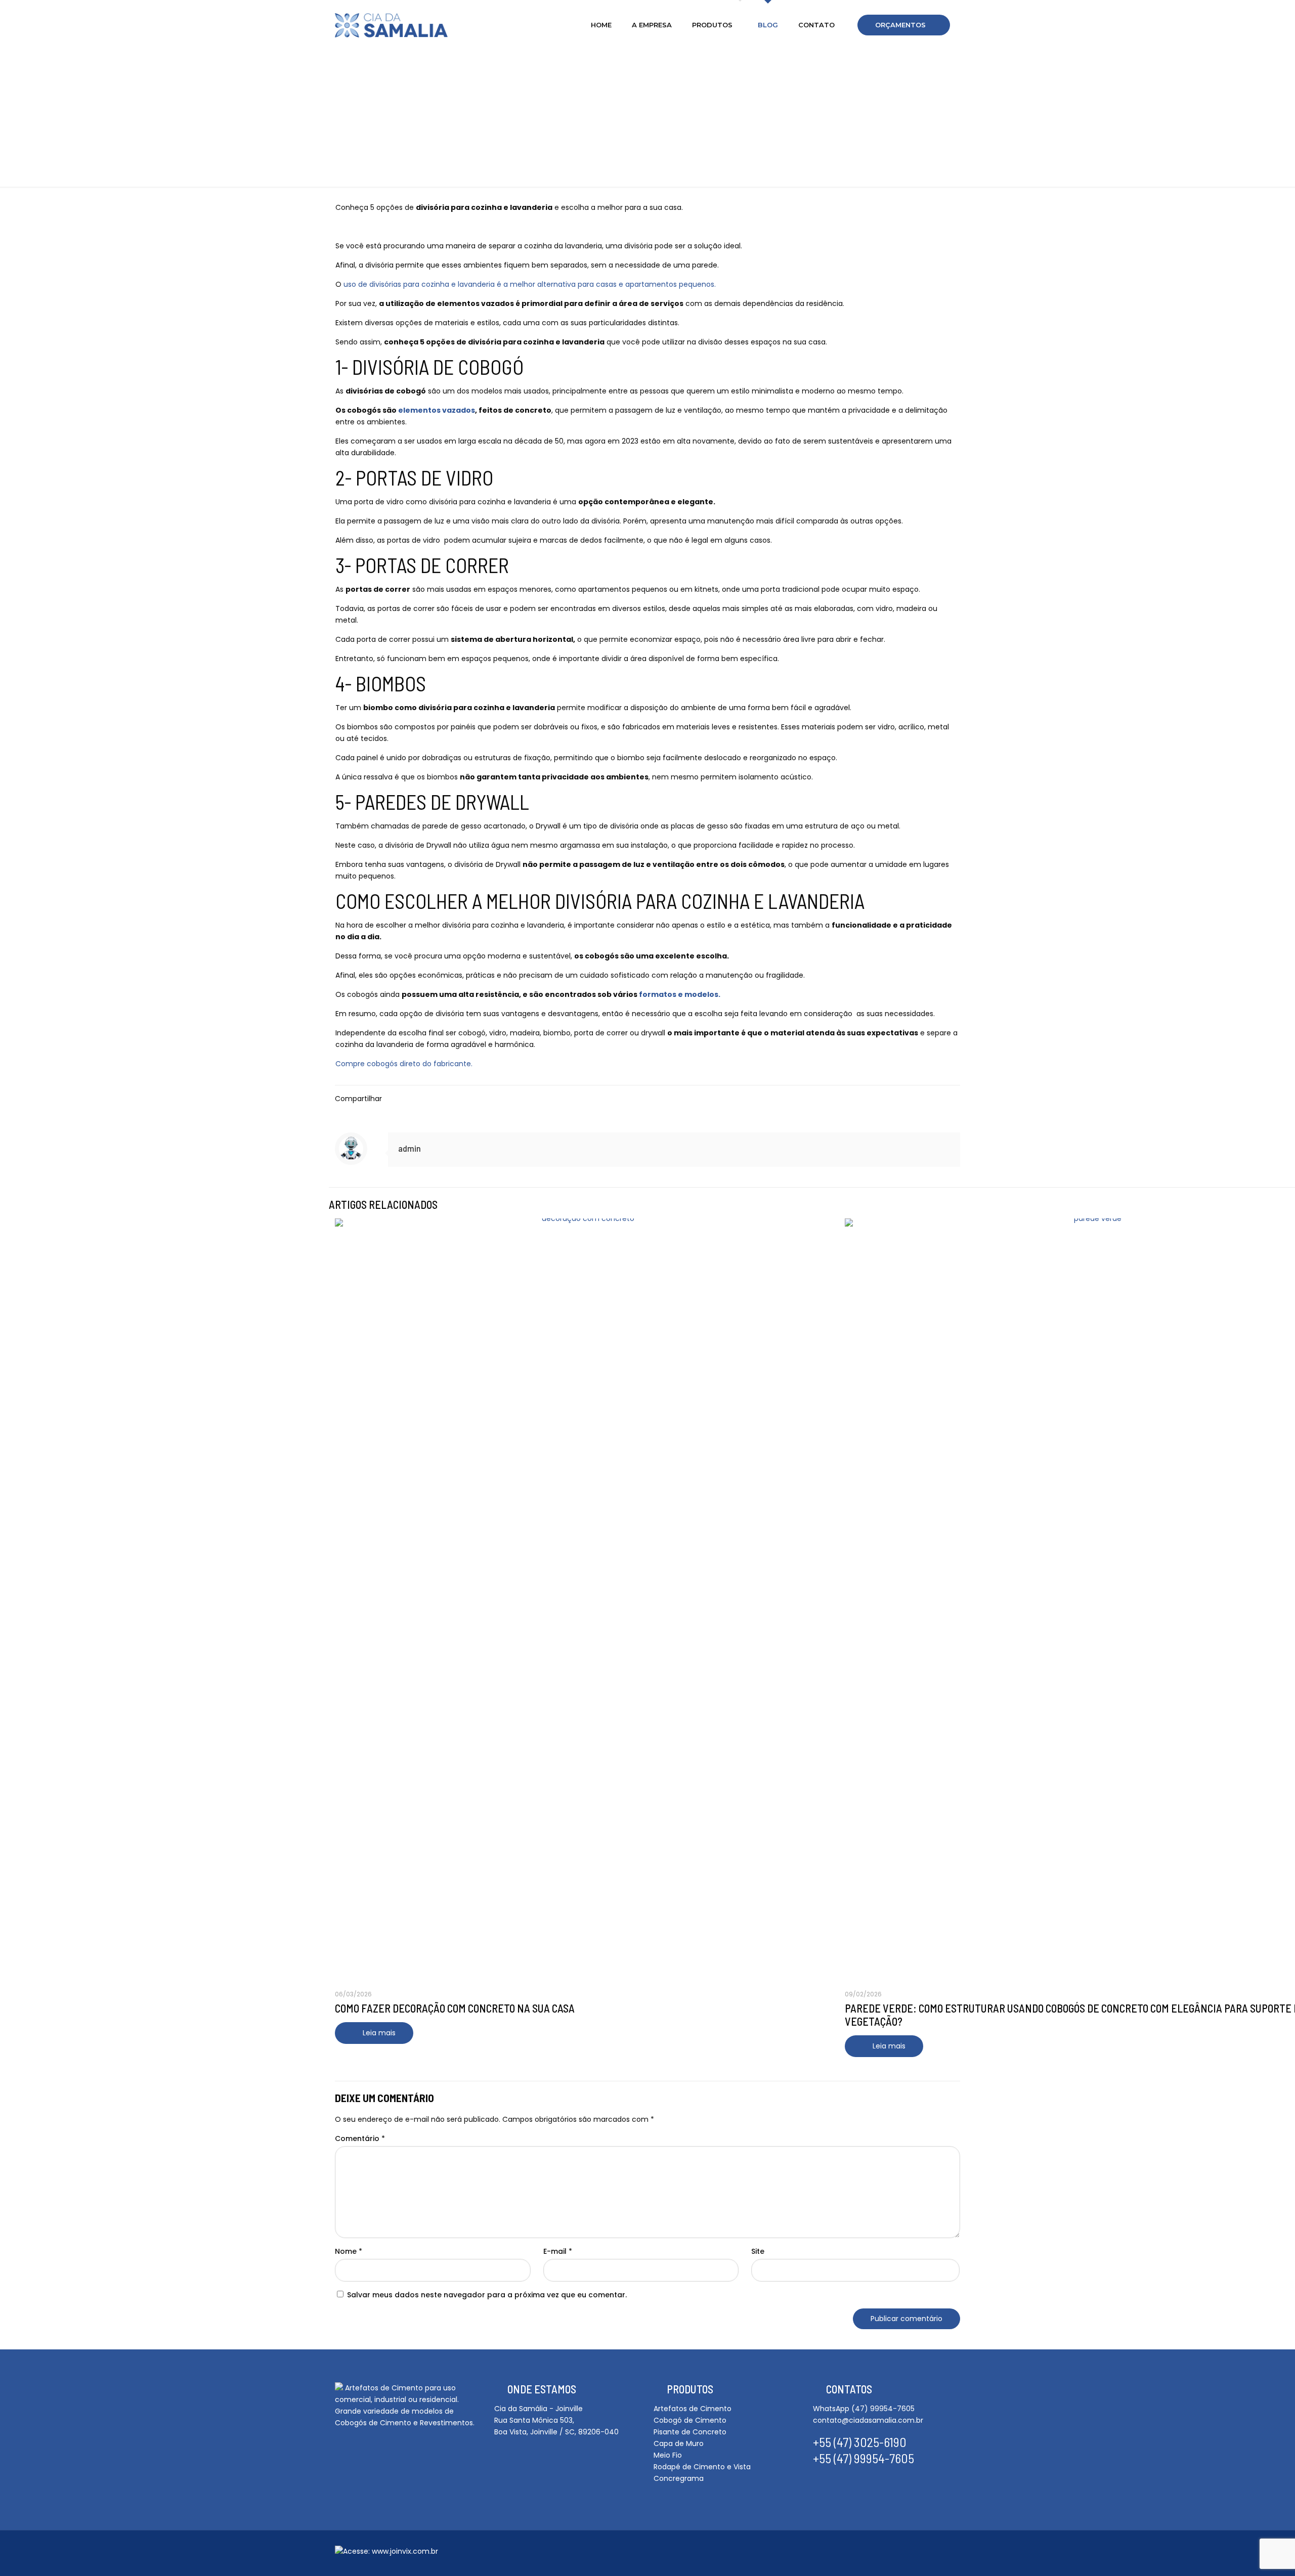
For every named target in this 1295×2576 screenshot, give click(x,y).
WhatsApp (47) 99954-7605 (864, 2409)
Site (758, 2251)
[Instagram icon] (890, 2554)
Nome (349, 2251)
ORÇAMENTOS (900, 25)
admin (409, 1148)
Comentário (360, 2138)
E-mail (558, 2251)
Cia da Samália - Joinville (538, 2409)
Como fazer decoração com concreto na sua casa (455, 2008)
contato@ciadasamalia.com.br (868, 2420)
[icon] (907, 2554)
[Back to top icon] (942, 2552)
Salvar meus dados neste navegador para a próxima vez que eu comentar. (487, 2295)
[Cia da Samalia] (391, 25)
